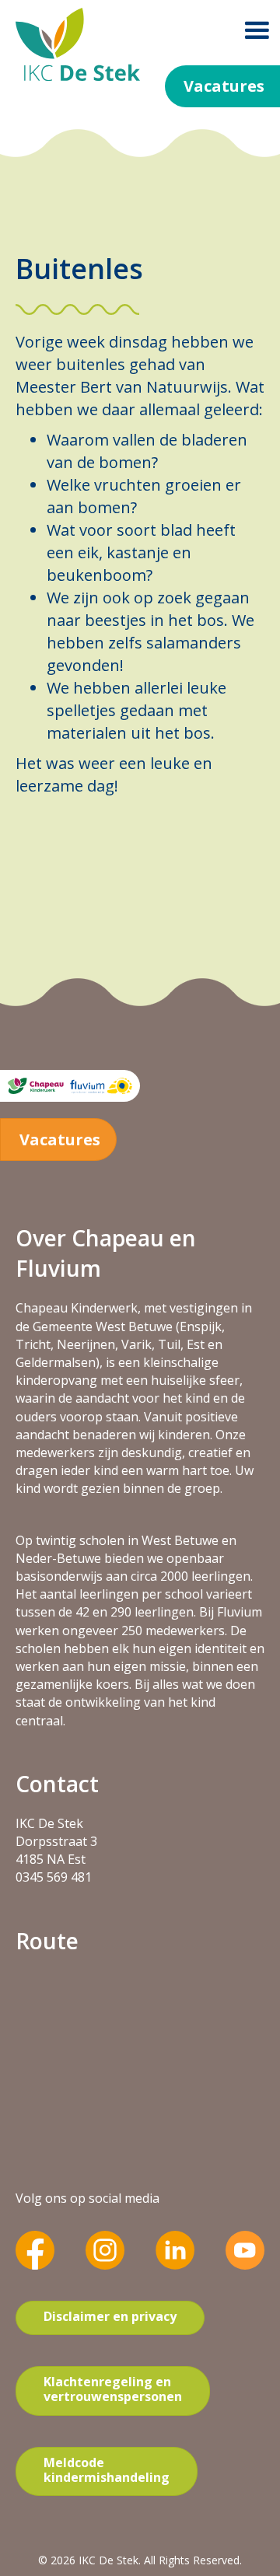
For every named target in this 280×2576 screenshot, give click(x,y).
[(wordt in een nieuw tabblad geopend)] (35, 2249)
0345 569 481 (54, 1877)
